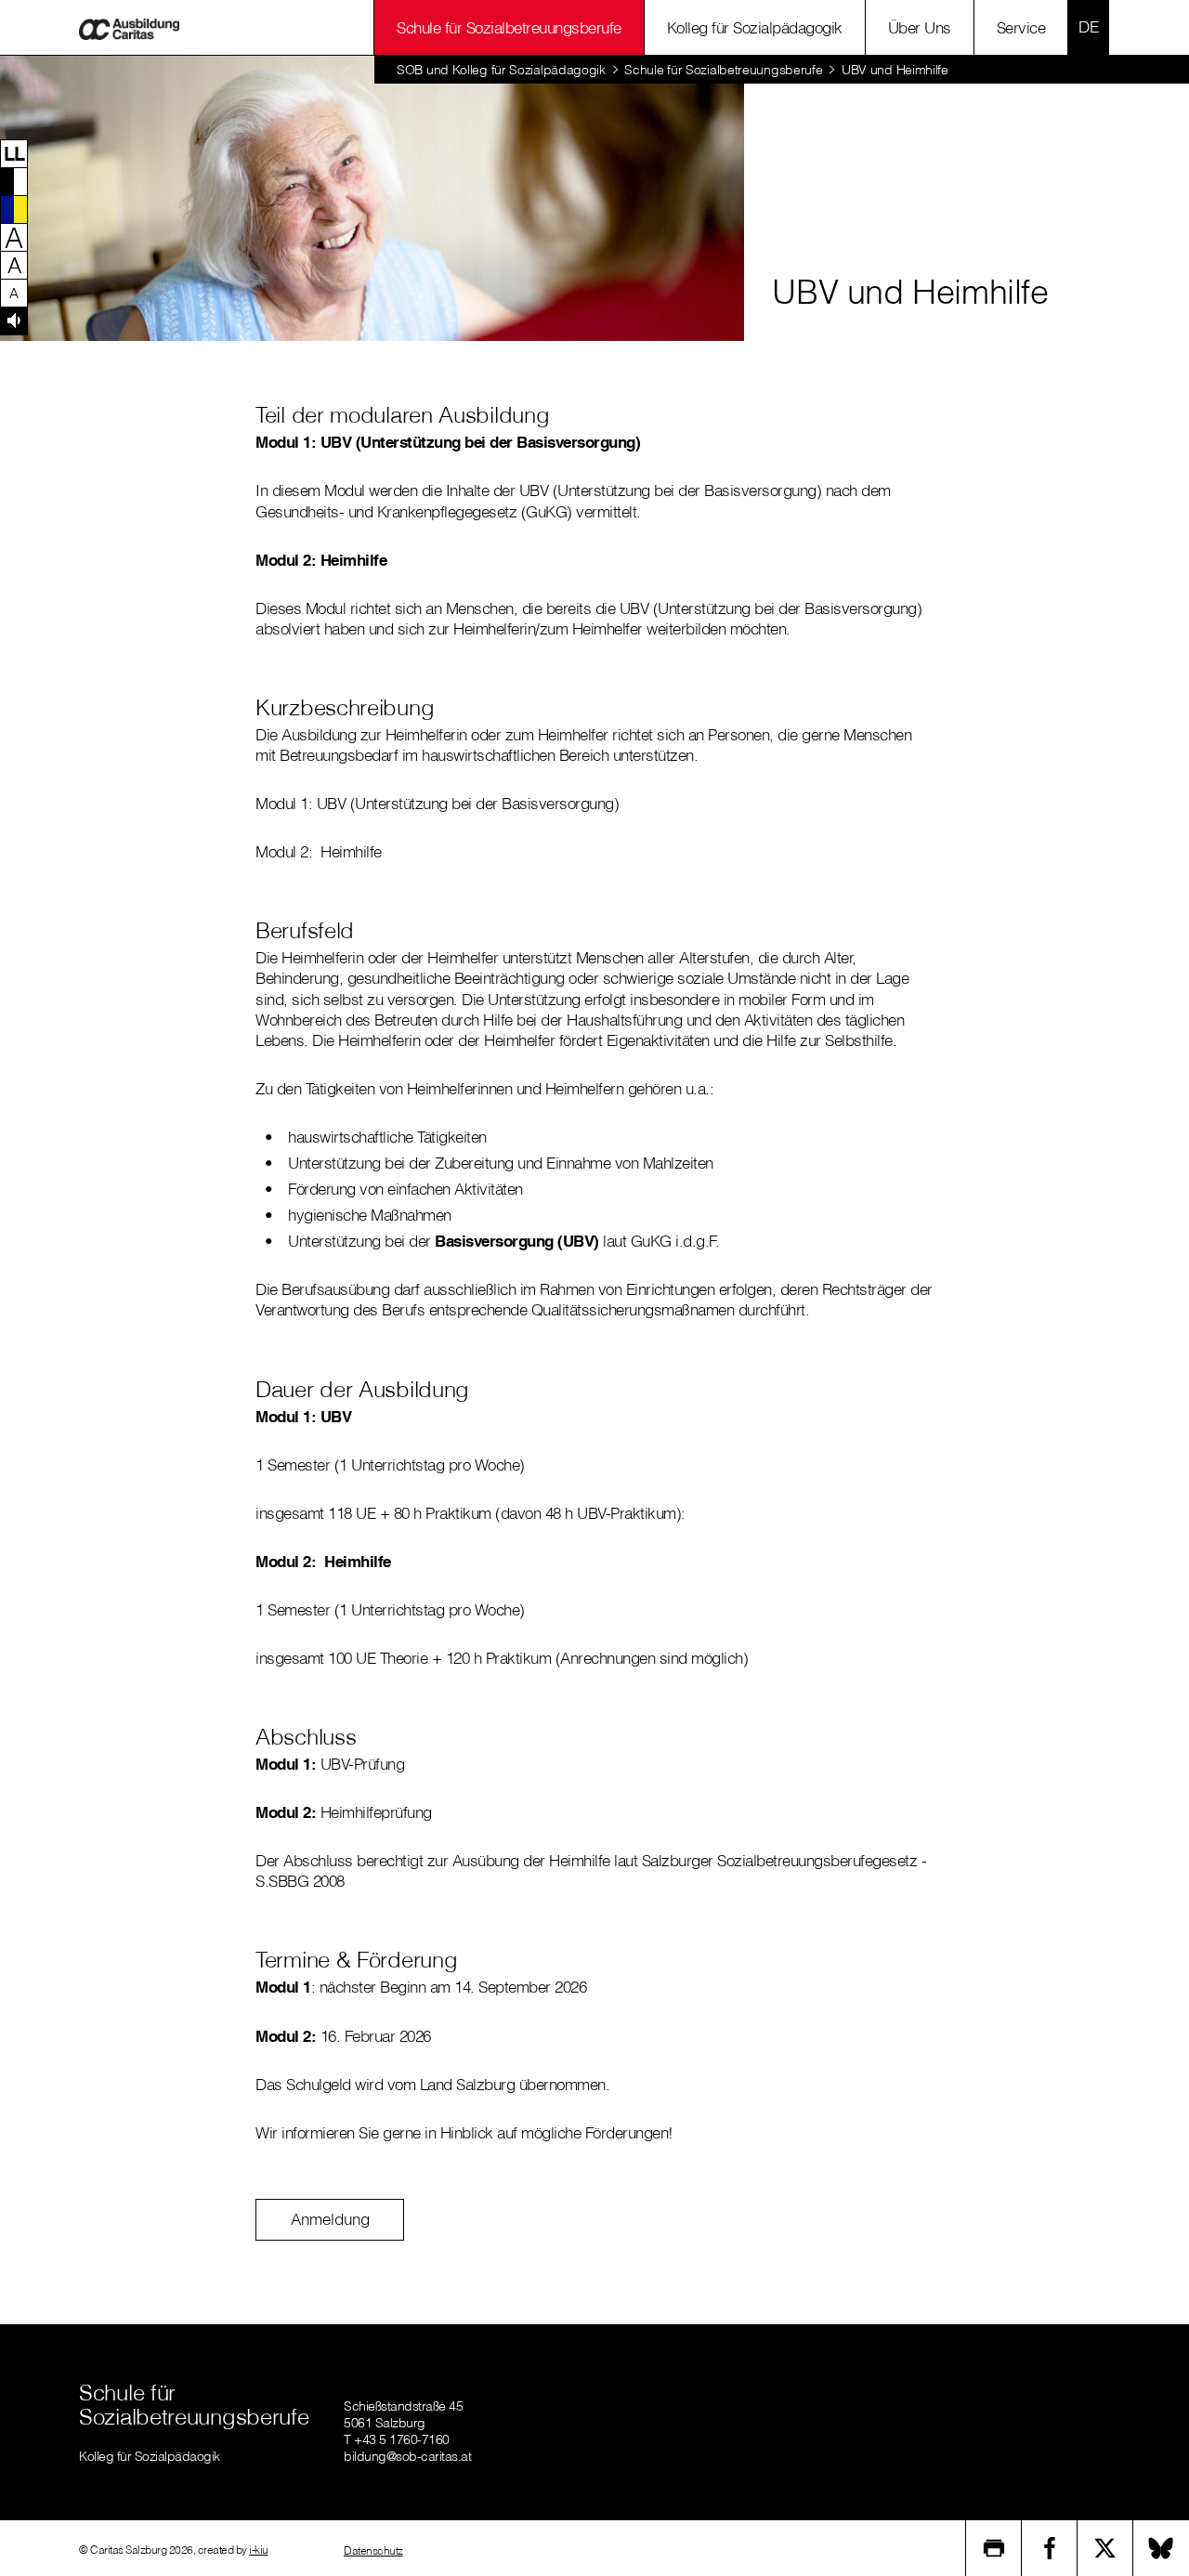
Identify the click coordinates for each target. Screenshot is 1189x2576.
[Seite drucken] (994, 2548)
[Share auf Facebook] (1050, 2548)
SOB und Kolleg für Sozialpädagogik (501, 70)
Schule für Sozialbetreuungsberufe (509, 27)
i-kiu (259, 2550)
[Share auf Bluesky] (1161, 2548)
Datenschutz (373, 2550)
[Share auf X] (1105, 2548)
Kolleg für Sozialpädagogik (755, 27)
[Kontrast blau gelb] (14, 209)
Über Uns (920, 27)
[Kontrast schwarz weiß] (14, 181)
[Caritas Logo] (129, 27)
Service (1021, 27)
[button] (14, 153)
